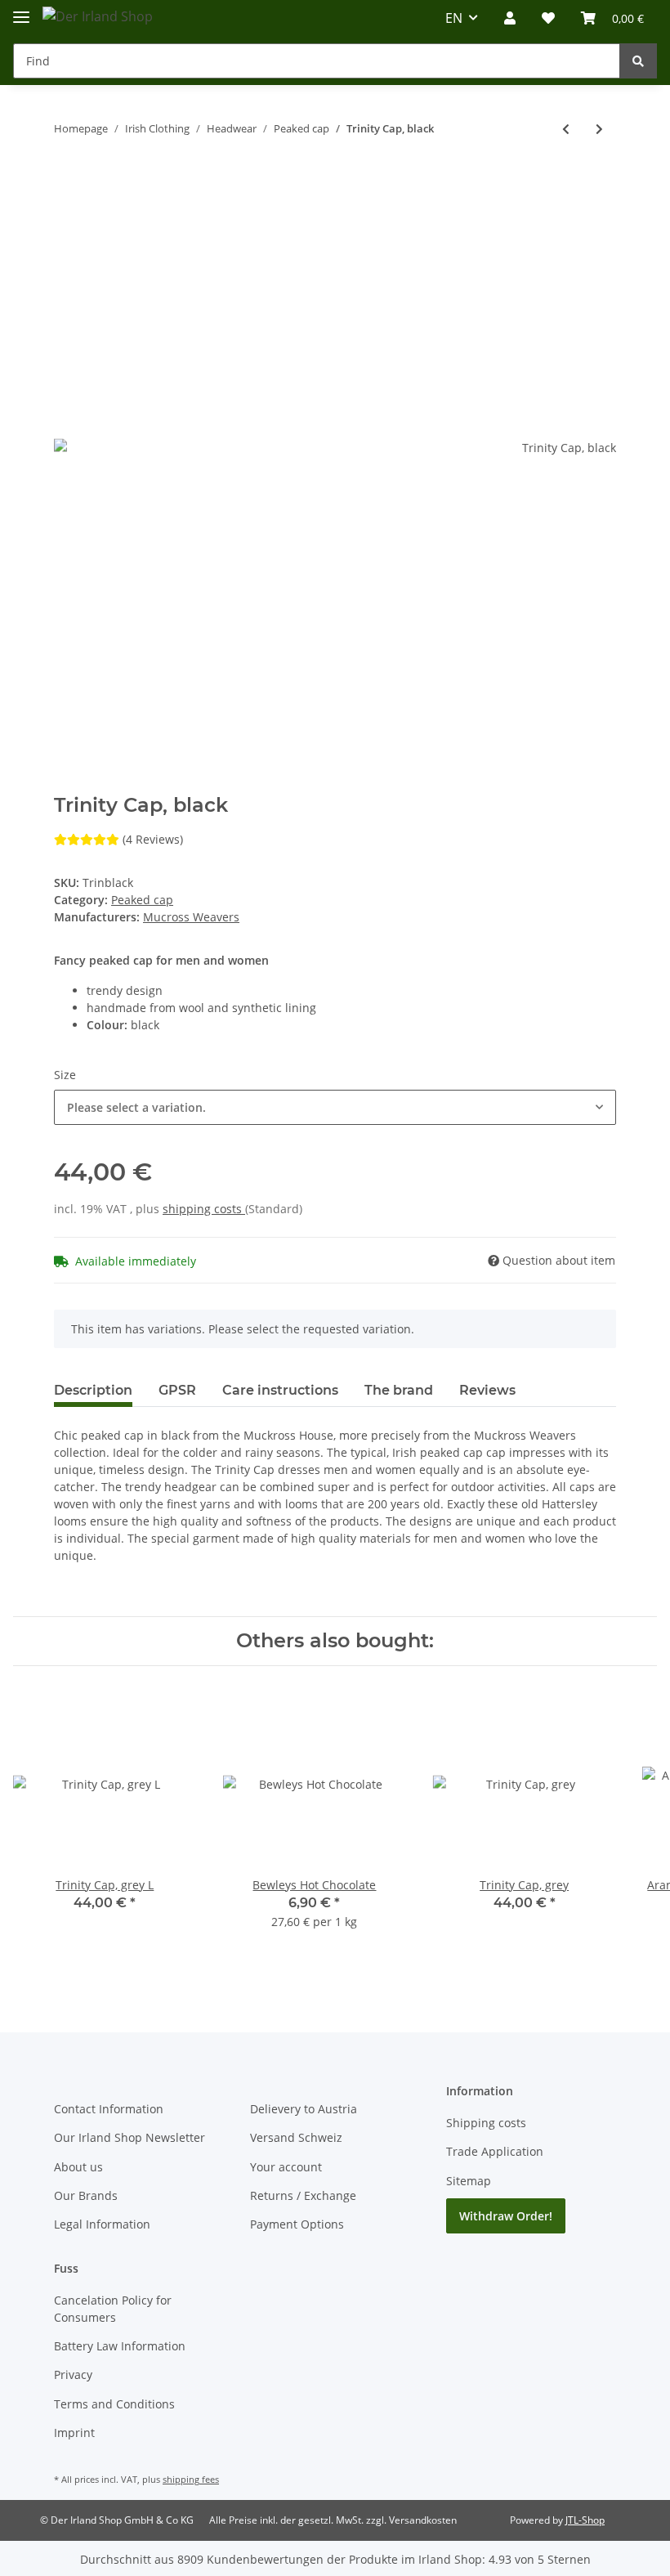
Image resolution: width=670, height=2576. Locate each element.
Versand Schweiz (296, 2137)
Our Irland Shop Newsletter (130, 2137)
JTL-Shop (585, 2520)
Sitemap (469, 2181)
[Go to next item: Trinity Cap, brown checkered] (599, 129)
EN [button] (454, 18)
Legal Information (102, 2224)
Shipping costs (486, 2123)
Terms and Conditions (114, 2404)
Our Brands (86, 2195)
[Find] (638, 61)
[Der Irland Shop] (98, 16)
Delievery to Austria (304, 2109)
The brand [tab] (399, 1390)
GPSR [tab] (177, 1390)
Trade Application (495, 2151)
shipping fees (191, 2479)
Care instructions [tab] (280, 1390)
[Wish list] (548, 18)
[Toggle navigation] (21, 10)
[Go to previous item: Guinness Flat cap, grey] (566, 129)
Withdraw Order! (506, 2216)
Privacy (73, 2374)
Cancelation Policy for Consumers (113, 2309)
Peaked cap (142, 900)
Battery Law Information (120, 2346)
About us (78, 2167)
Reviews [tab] (487, 1390)
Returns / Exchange (303, 2195)
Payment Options (297, 2224)
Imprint (74, 2433)
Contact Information (109, 2109)
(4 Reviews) (153, 839)
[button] (510, 18)
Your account (286, 2167)
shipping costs (204, 1209)
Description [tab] (93, 1390)
